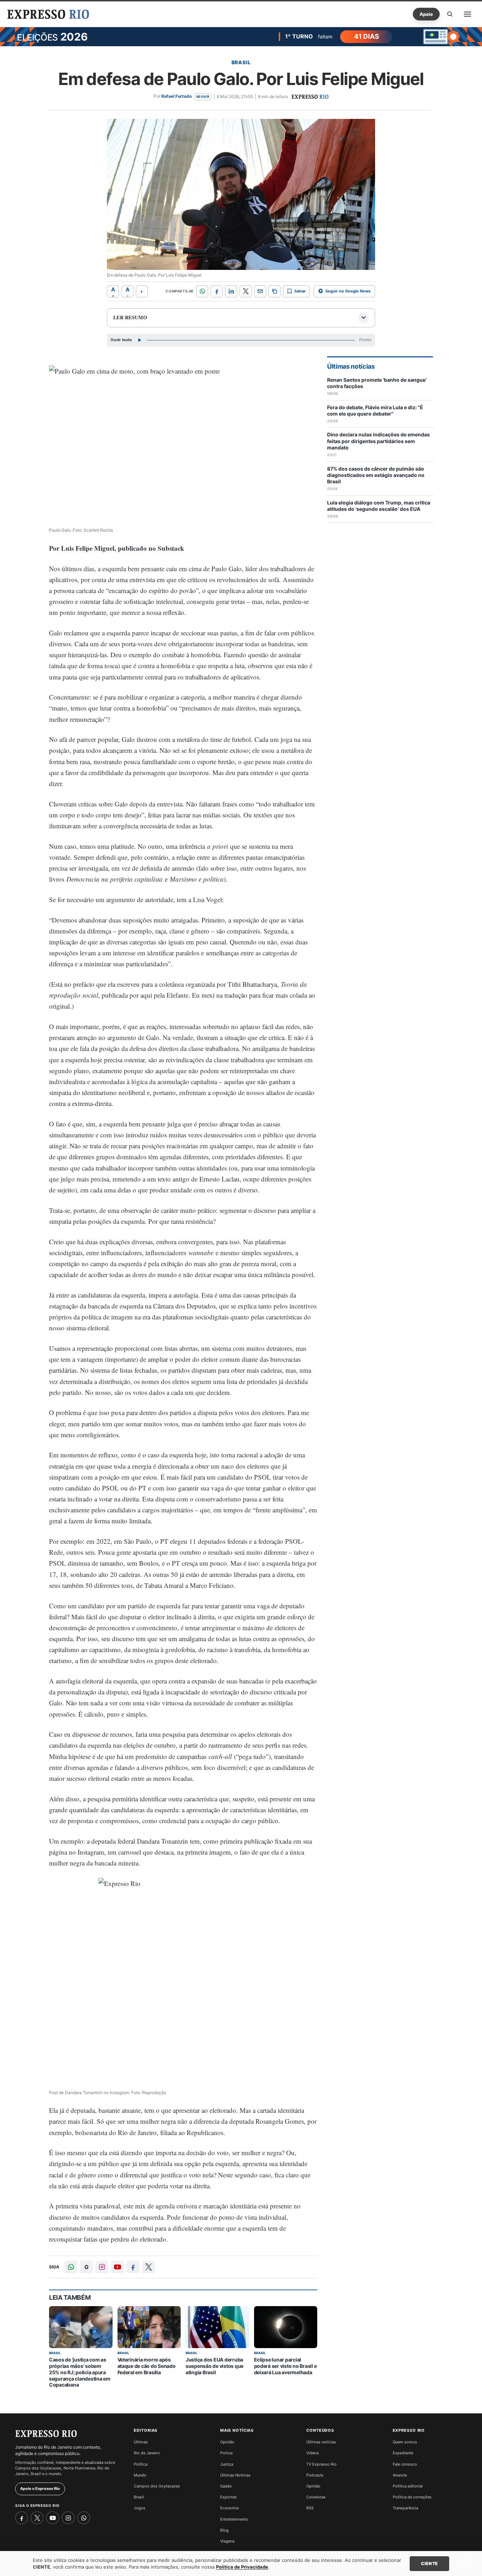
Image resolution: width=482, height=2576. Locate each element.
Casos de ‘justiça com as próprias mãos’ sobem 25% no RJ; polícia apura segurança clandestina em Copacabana (80, 2372)
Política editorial (408, 2486)
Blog (224, 2530)
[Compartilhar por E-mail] (260, 291)
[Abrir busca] (450, 14)
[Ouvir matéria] (139, 340)
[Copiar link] (275, 291)
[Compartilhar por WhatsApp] (202, 291)
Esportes (228, 2497)
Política (141, 2464)
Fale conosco (405, 2464)
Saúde (226, 2486)
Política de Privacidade (242, 2567)
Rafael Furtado (176, 96)
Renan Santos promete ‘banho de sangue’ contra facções (377, 383)
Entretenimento (234, 2519)
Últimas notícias (321, 2442)
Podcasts (315, 2475)
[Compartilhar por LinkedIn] (231, 291)
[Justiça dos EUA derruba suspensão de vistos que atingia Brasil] (217, 2327)
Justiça (227, 2464)
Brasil (241, 62)
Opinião (227, 2442)
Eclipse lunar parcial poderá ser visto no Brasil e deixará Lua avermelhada (285, 2366)
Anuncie (400, 2475)
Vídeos (313, 2453)
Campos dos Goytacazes (157, 2486)
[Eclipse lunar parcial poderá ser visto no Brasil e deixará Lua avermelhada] (286, 2327)
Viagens (227, 2541)
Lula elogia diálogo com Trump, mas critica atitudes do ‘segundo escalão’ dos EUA (379, 506)
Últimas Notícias (235, 2475)
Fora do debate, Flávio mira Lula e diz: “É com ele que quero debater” (375, 410)
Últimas (141, 2442)
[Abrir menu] (468, 14)
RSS (310, 2508)
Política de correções (412, 2497)
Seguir (203, 96)
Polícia (226, 2453)
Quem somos (405, 2442)
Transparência (405, 2508)
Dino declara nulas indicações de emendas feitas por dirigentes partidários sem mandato (378, 441)
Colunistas (316, 2497)
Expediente (403, 2453)
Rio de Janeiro (147, 2453)
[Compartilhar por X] (246, 291)
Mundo (140, 2475)
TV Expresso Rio (321, 2464)
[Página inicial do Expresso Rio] (48, 14)
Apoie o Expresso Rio (40, 2489)
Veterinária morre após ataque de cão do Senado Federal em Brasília (147, 2366)
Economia (229, 2508)
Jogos (140, 2508)
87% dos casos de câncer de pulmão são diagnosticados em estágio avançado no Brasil (376, 475)
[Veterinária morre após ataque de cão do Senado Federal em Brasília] (149, 2327)
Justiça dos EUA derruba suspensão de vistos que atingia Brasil (215, 2366)
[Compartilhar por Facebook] (217, 291)
